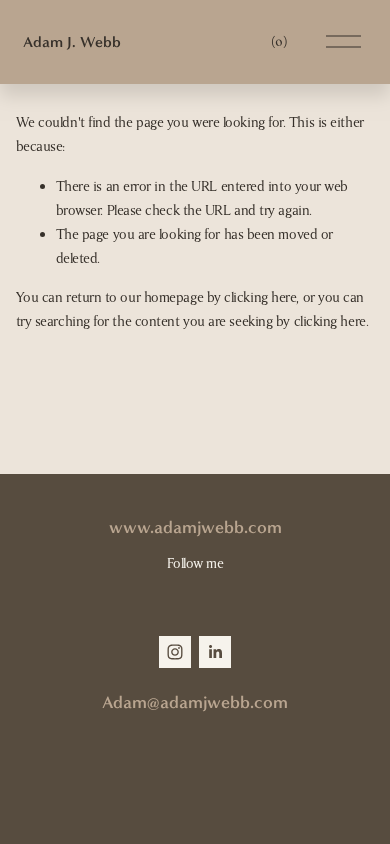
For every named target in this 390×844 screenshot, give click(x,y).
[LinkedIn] (215, 652)
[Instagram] (175, 652)
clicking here (260, 297)
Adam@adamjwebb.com (195, 702)
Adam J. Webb (72, 42)
